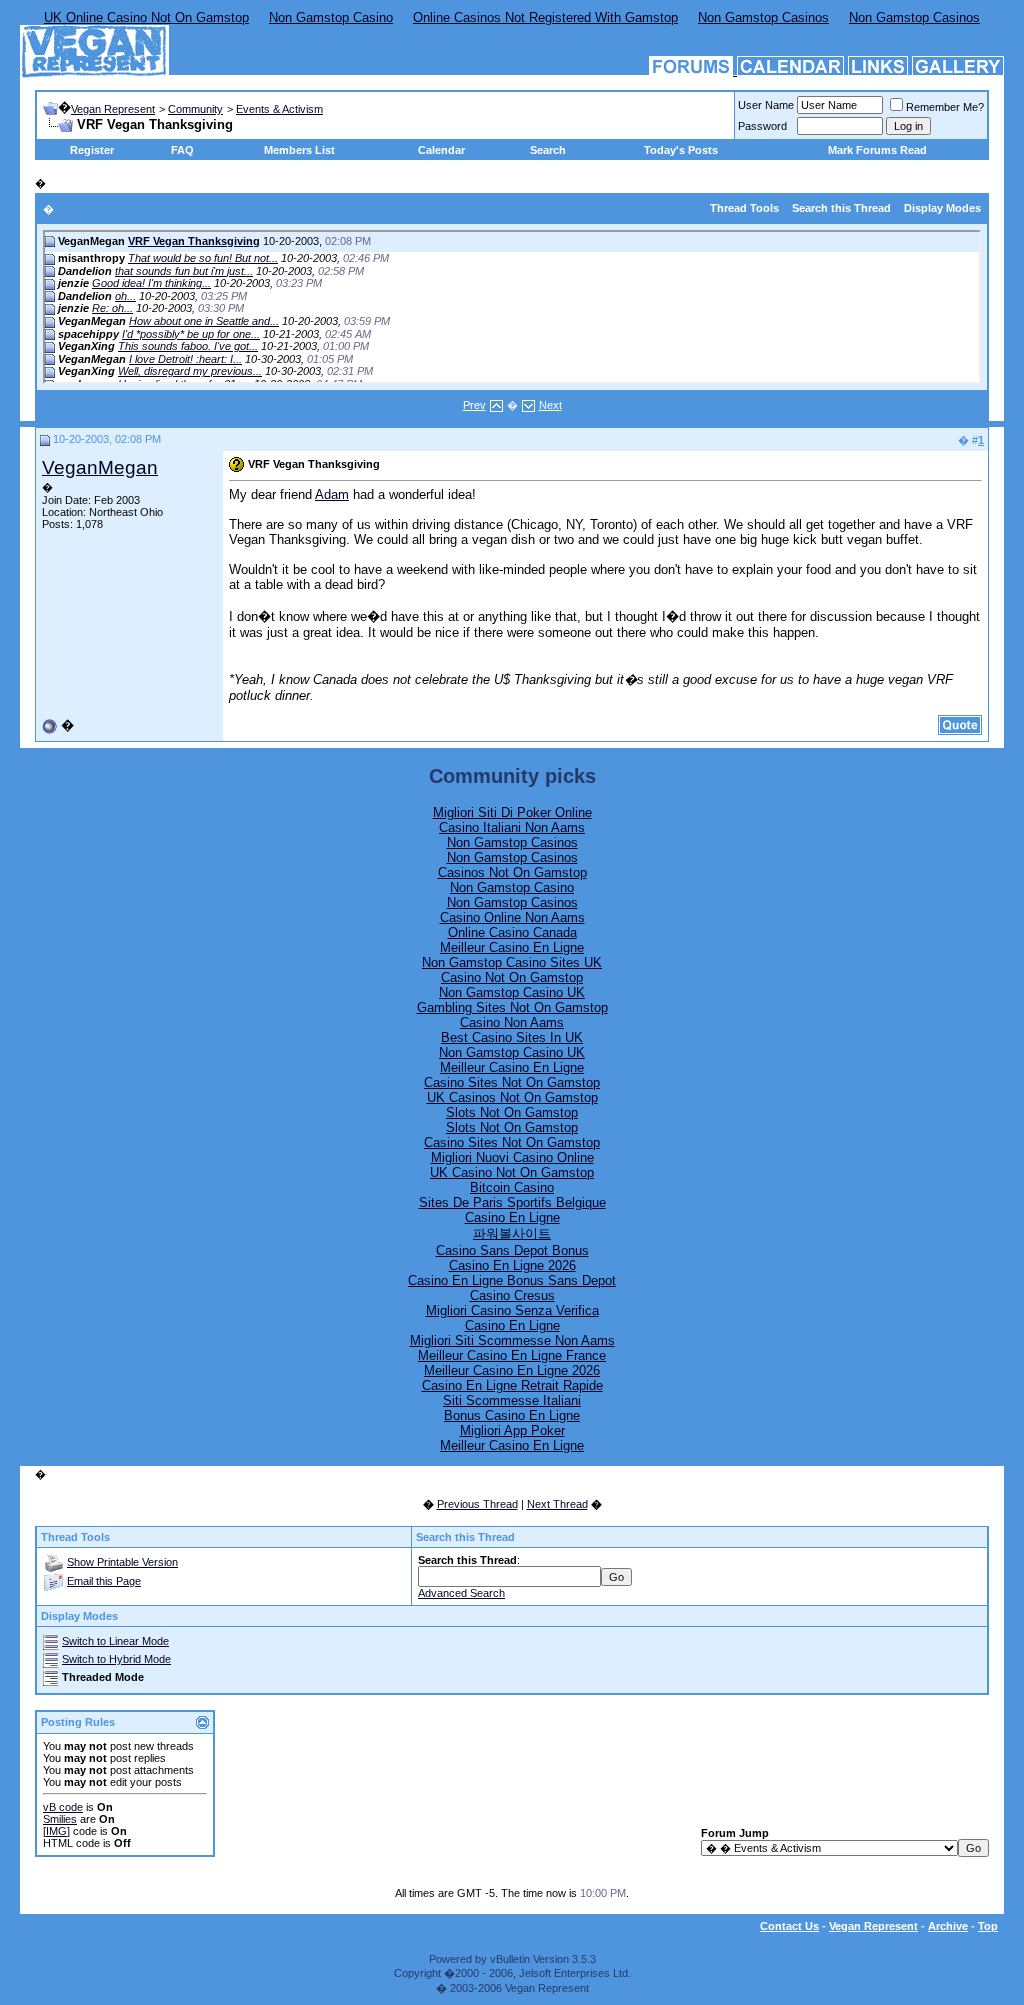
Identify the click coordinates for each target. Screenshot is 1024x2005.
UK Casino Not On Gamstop (512, 1172)
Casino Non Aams (512, 1022)
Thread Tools (744, 208)
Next (550, 405)
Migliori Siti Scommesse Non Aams (512, 1340)
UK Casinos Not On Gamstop (512, 1097)
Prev (474, 405)
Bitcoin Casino (512, 1187)
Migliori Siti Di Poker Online (512, 812)
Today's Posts (681, 150)
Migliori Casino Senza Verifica (512, 1310)
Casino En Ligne (512, 1217)
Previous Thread (477, 1504)
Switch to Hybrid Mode (116, 1659)
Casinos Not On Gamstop (512, 872)
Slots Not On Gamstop (512, 1112)
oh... (125, 296)
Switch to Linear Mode (115, 1641)
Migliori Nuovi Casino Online (512, 1157)
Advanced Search (461, 1593)
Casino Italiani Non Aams (512, 827)
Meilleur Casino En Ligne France (512, 1355)
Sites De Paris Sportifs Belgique (512, 1202)
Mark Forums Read (877, 150)
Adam (332, 494)
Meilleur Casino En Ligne (512, 947)
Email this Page (104, 1581)
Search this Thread (841, 208)
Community (195, 109)
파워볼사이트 (512, 1233)
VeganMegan (100, 467)
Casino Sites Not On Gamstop (512, 1082)
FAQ (182, 150)
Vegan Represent (113, 109)
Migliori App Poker (512, 1430)
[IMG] (56, 1831)
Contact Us (789, 1926)
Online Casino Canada (512, 932)
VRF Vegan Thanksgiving (194, 241)
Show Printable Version (122, 1562)
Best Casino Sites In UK (512, 1037)
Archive (948, 1926)
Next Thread (557, 1504)
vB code (63, 1807)
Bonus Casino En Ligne (512, 1415)
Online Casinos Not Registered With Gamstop (545, 17)
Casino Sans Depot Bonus (512, 1250)
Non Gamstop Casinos (763, 17)
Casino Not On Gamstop (512, 977)
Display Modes (942, 208)
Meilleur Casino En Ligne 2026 (512, 1370)
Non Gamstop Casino (331, 17)
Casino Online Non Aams (512, 917)
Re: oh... (112, 308)
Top (988, 1926)
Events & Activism (279, 109)
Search (548, 150)
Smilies (60, 1819)
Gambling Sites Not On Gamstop (512, 1007)
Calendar (441, 150)
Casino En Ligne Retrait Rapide (512, 1385)
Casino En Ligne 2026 (512, 1265)
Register (92, 150)
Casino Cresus (512, 1295)
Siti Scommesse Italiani (512, 1400)
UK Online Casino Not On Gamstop (146, 17)
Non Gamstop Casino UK (512, 992)
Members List (299, 150)
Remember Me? (945, 107)
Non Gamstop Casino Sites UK (512, 962)
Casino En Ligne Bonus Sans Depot (512, 1280)
